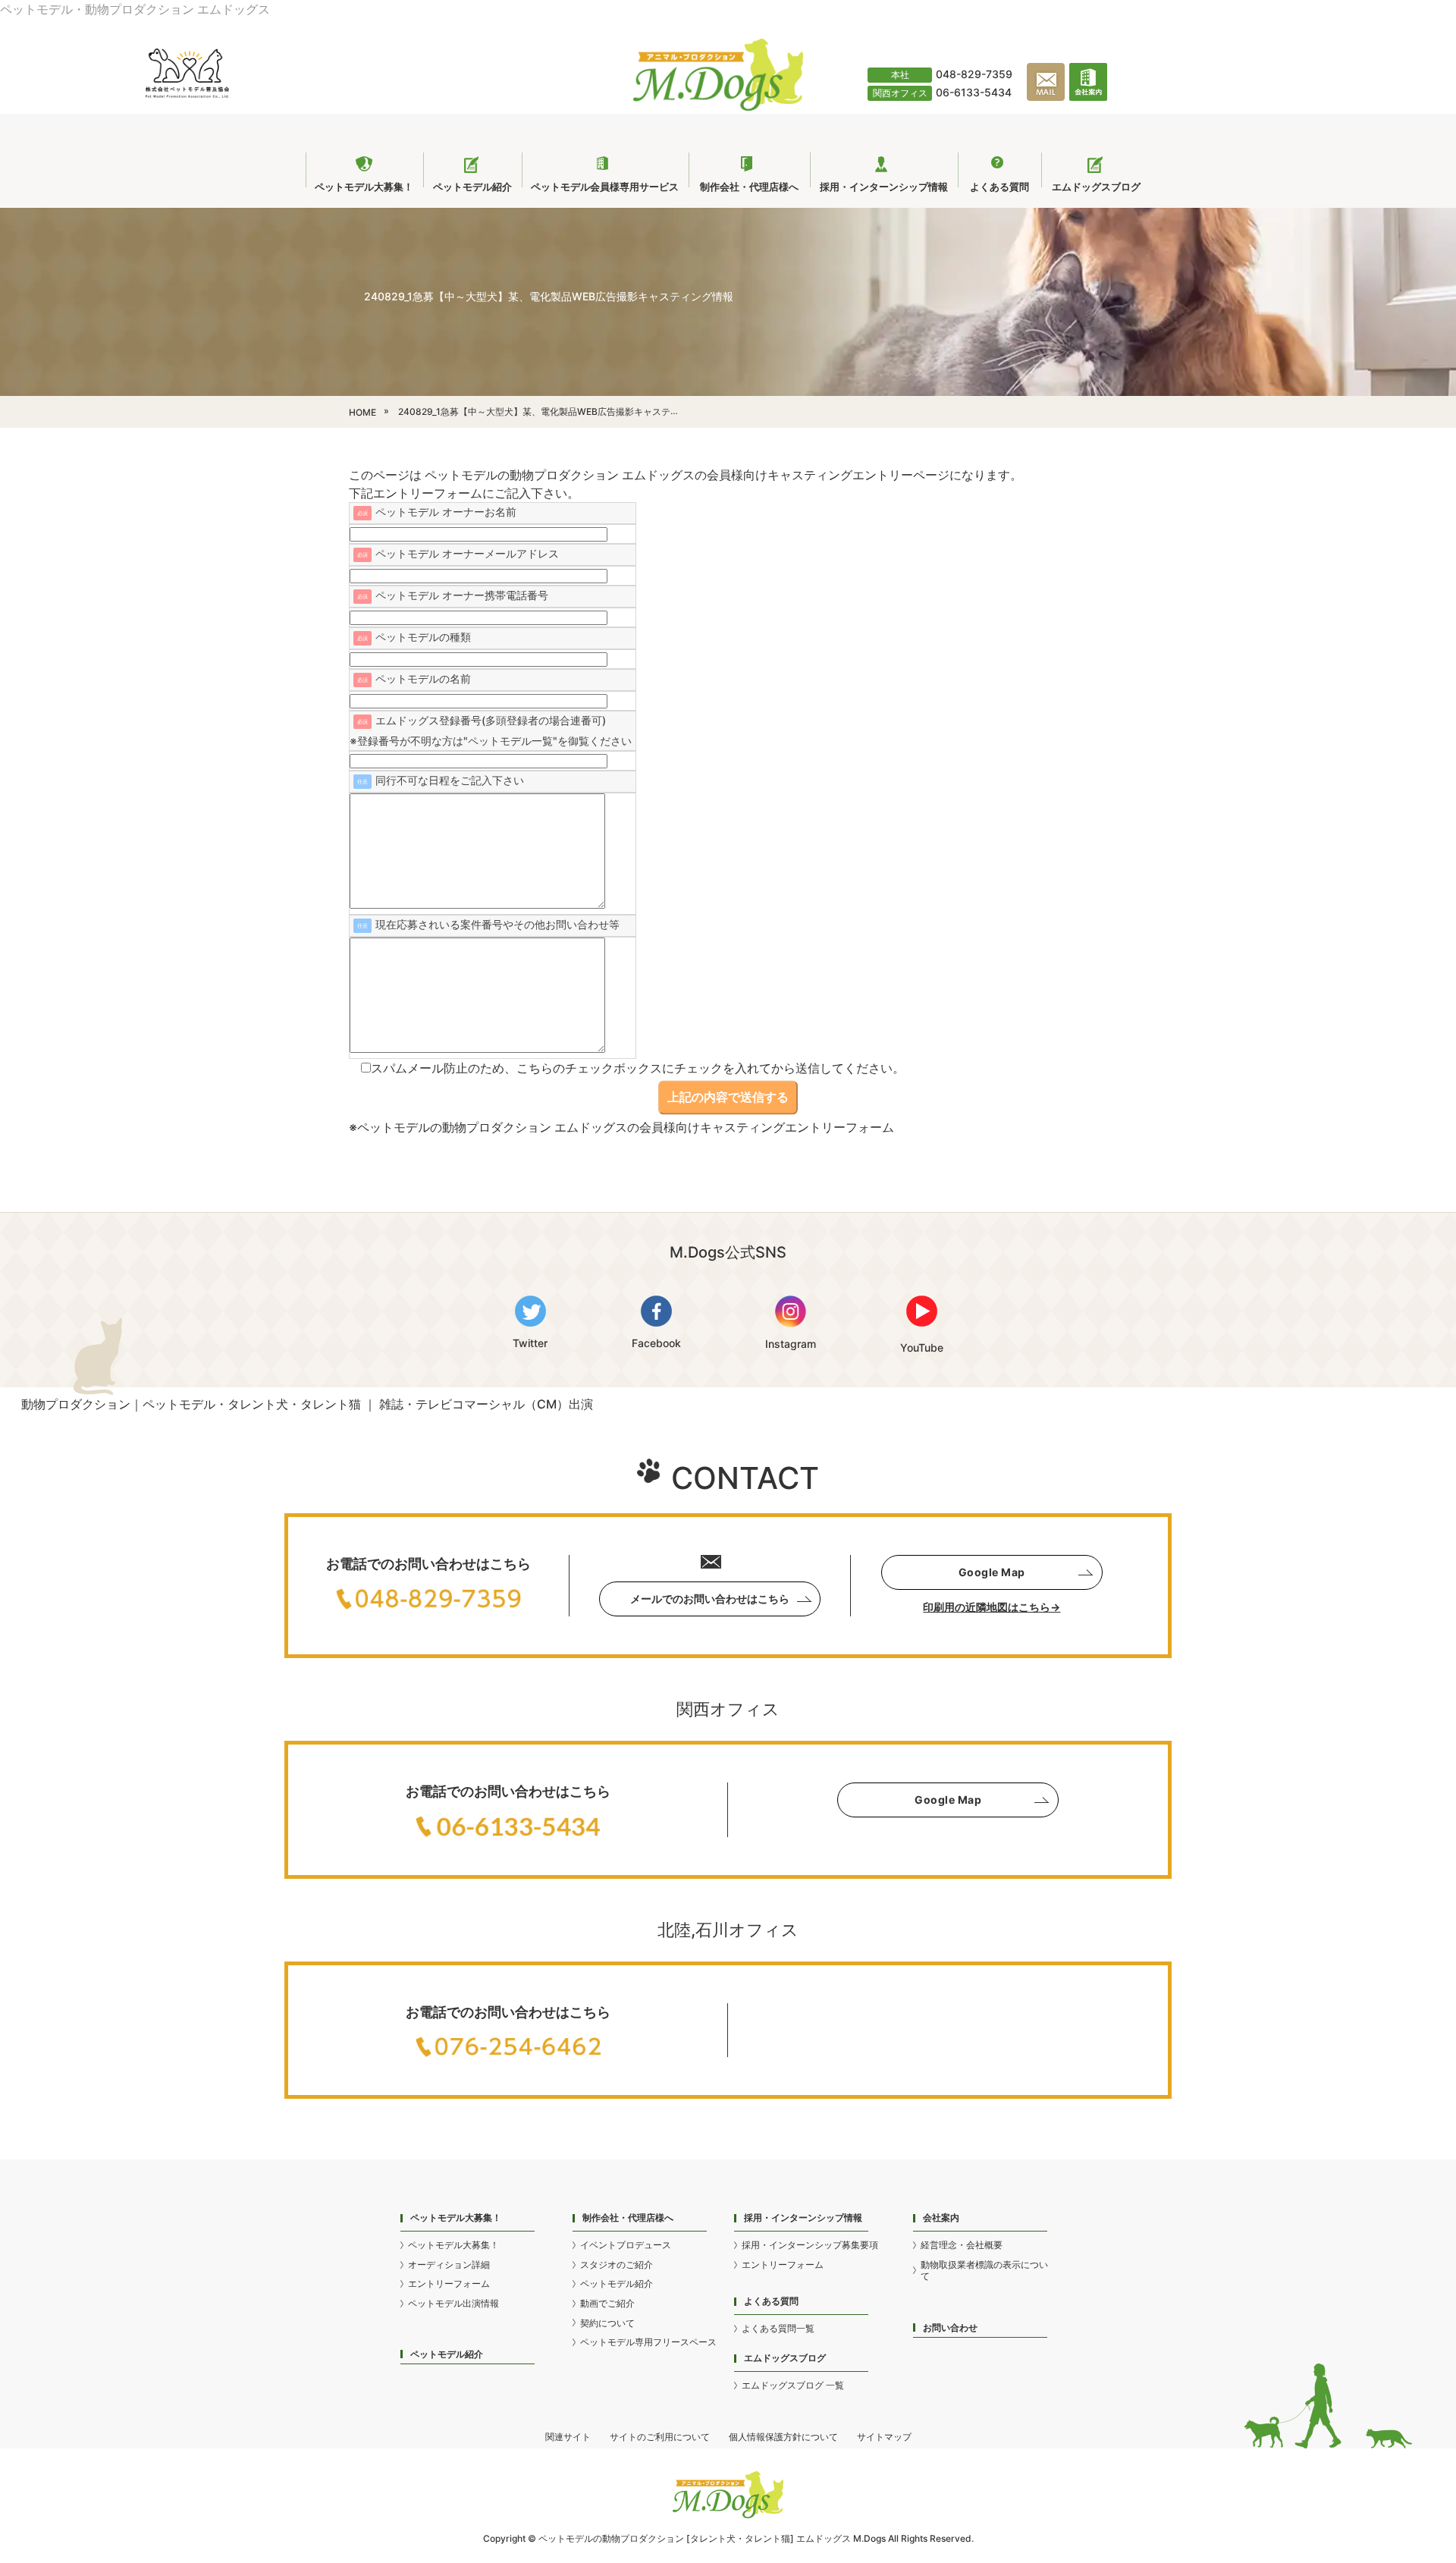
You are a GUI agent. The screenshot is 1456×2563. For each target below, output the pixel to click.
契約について (607, 2323)
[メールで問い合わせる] (1048, 98)
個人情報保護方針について (783, 2437)
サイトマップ (884, 2437)
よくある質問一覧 (778, 2328)
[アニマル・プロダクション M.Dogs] (718, 106)
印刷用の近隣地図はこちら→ (992, 1607)
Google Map (992, 1572)
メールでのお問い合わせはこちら (710, 1599)
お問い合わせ (950, 2327)
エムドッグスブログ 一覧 (793, 2385)
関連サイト (568, 2437)
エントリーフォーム (449, 2283)
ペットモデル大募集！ (453, 2245)
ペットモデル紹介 (447, 2354)
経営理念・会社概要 (962, 2245)
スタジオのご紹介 (617, 2265)
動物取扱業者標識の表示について (984, 2271)
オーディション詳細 (449, 2265)
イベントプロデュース (626, 2245)
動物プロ (620, 2538)
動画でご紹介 (607, 2303)
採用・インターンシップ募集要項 (810, 2245)
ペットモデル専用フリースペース (648, 2342)
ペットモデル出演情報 (453, 2303)
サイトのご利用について (660, 2437)
